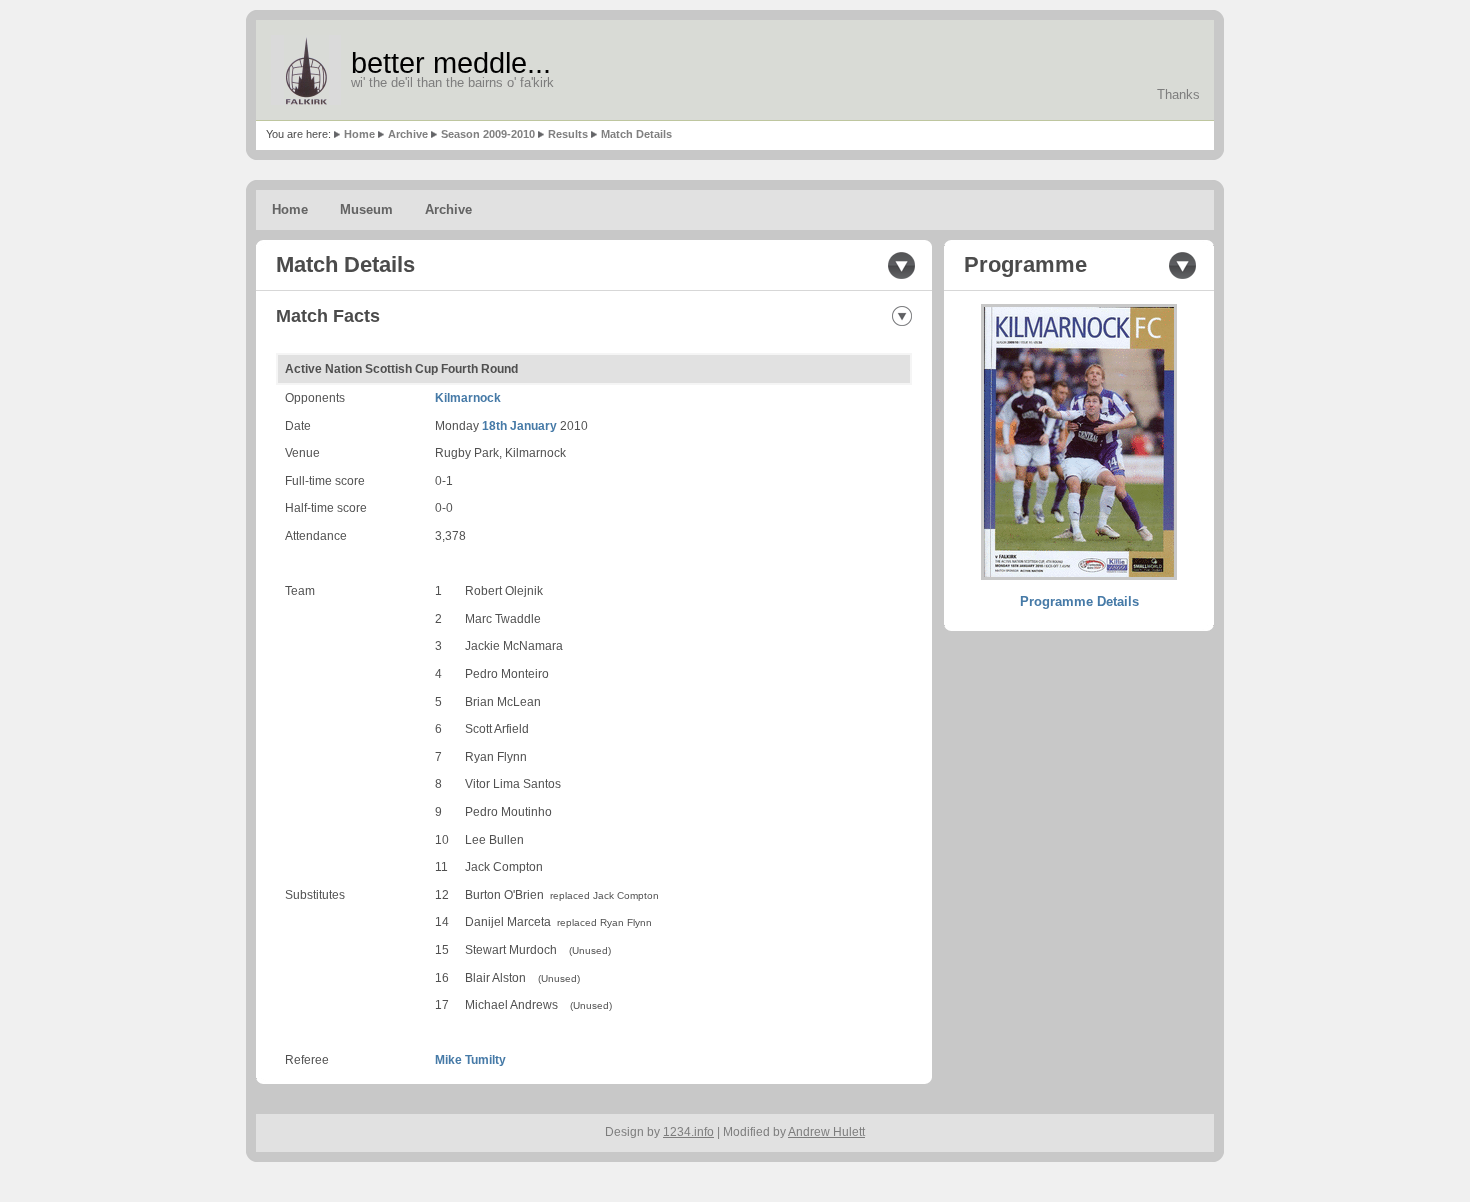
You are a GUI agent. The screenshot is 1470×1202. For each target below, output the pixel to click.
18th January (519, 426)
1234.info (688, 1132)
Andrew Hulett (826, 1132)
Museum (366, 209)
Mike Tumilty (470, 1060)
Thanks (1178, 94)
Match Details (636, 134)
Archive (408, 134)
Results (568, 134)
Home (359, 134)
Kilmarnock (468, 398)
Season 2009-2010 (488, 134)
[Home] (306, 70)
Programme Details (1079, 601)
